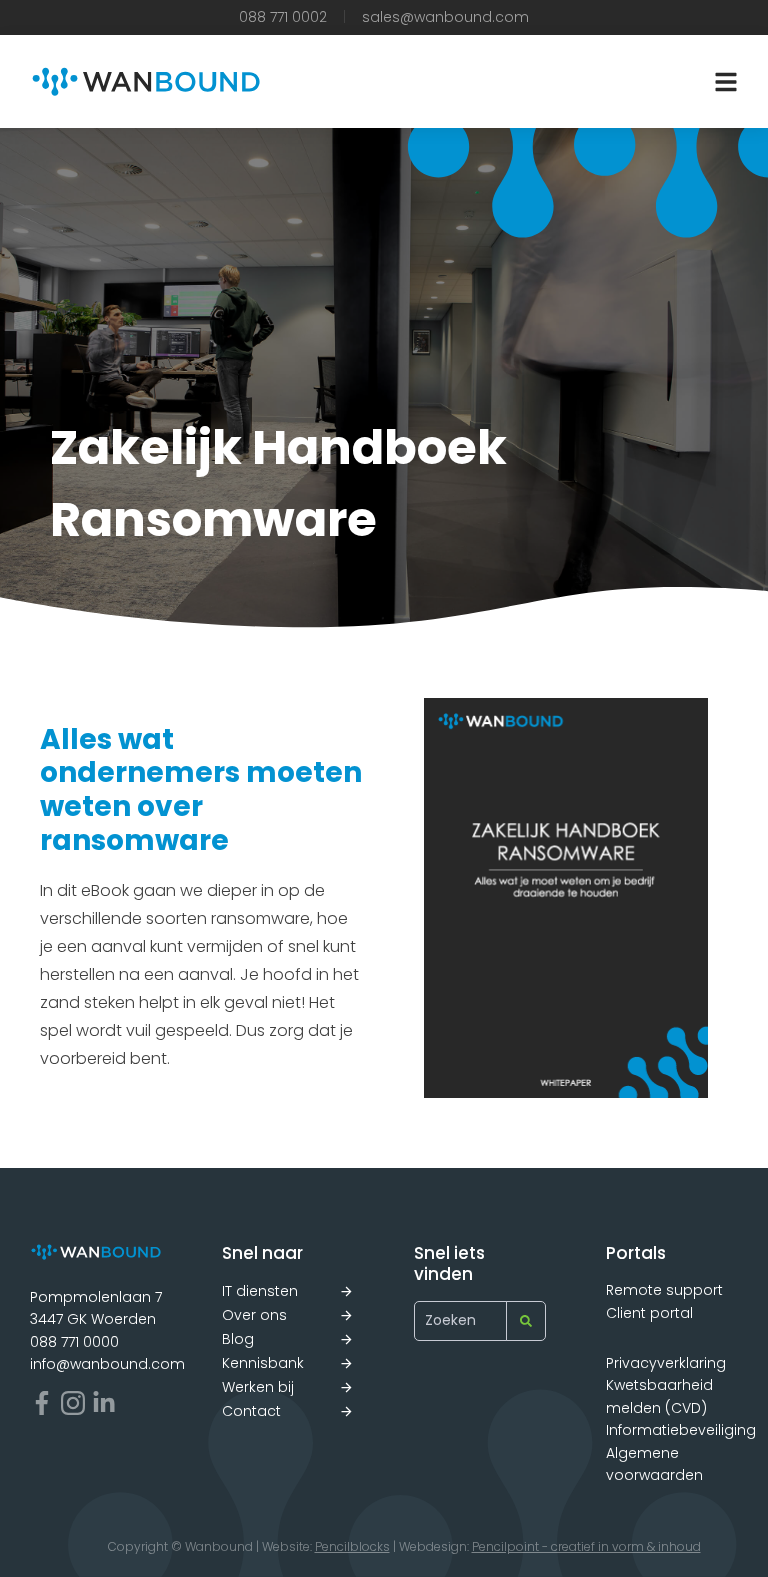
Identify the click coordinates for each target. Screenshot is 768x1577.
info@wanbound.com (107, 1364)
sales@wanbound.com (445, 17)
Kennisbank (263, 1363)
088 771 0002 (283, 17)
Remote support (664, 1290)
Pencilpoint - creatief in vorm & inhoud (586, 1546)
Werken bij (258, 1387)
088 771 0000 (74, 1342)
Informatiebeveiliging (681, 1430)
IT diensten (260, 1291)
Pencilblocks (352, 1546)
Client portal (649, 1313)
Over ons (254, 1315)
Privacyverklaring (666, 1363)
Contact (251, 1411)
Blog (238, 1339)
